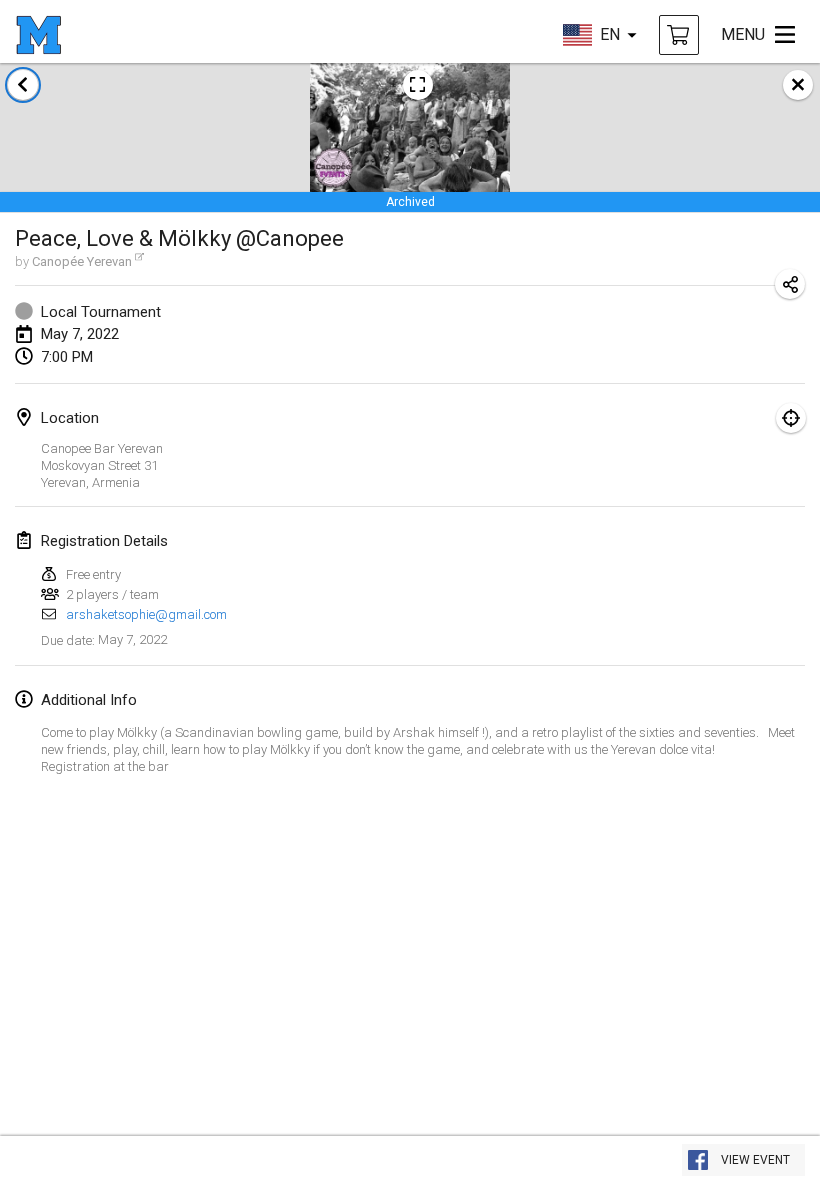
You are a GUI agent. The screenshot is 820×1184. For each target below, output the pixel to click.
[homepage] (38, 35)
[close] (798, 85)
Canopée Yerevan (82, 261)
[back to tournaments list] (23, 85)
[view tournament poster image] (418, 85)
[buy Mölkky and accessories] (679, 35)
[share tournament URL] (790, 284)
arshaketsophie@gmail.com (146, 614)
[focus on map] (791, 418)
